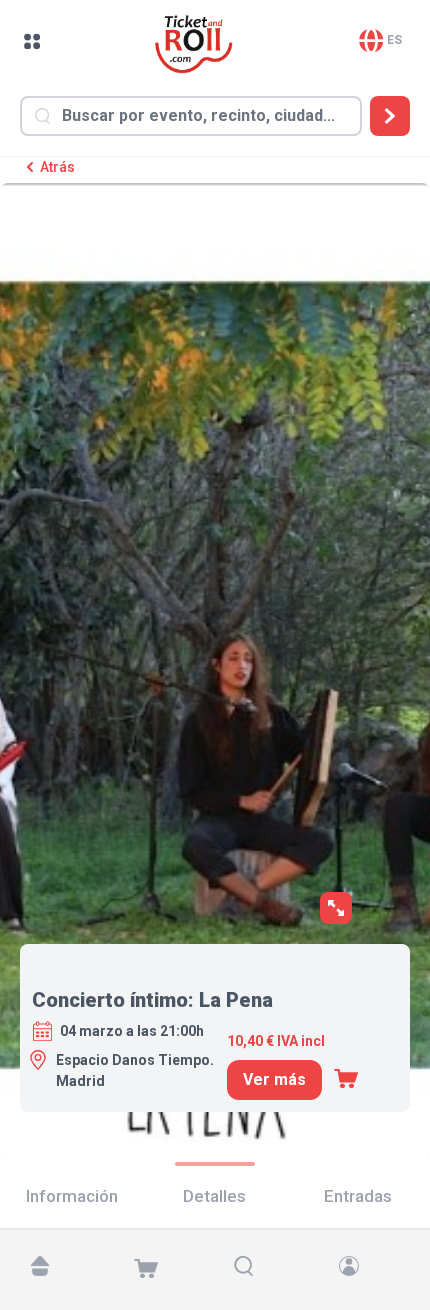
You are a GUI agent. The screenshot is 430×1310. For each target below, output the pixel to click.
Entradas (358, 1196)
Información (72, 1196)
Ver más (274, 1079)
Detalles (214, 1196)
